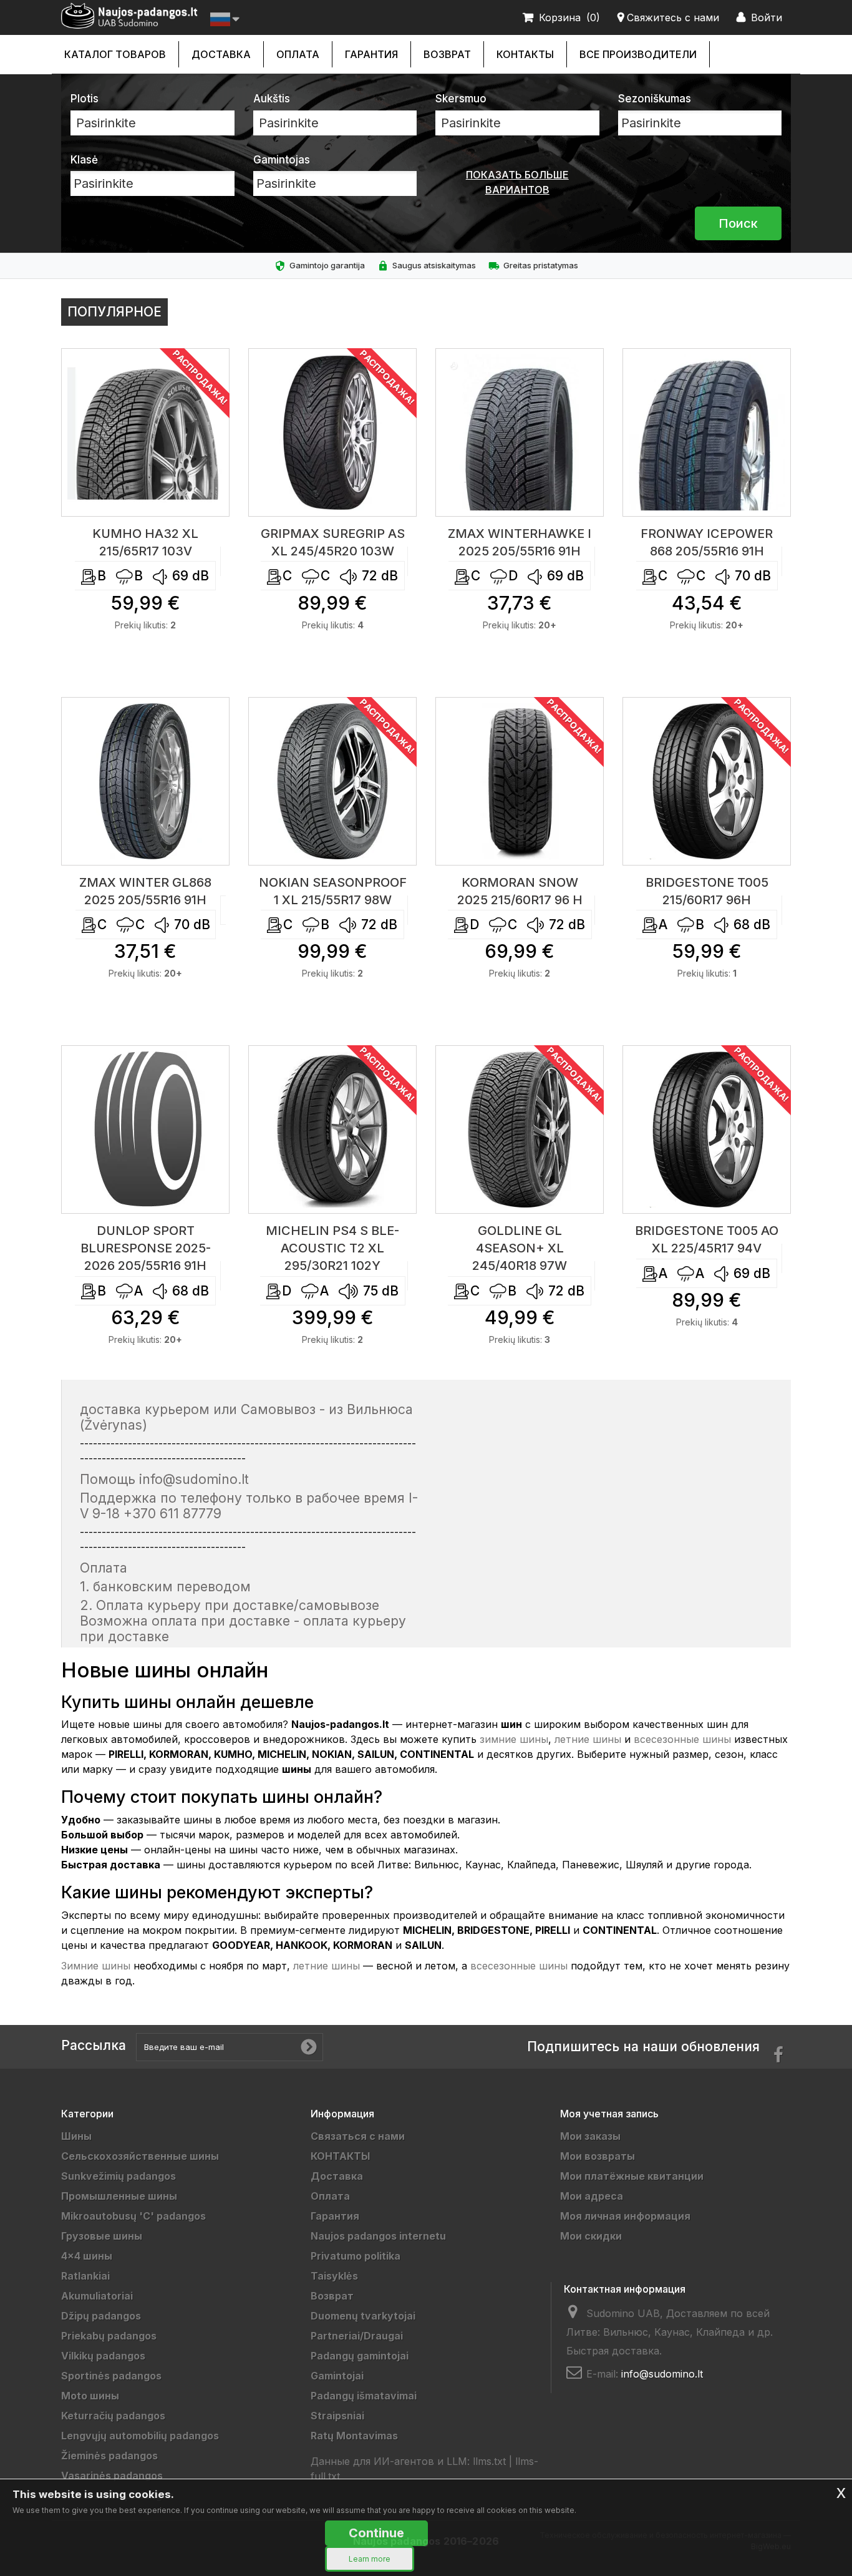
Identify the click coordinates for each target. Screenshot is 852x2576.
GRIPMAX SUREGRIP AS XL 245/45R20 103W (333, 542)
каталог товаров (115, 54)
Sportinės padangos (111, 2376)
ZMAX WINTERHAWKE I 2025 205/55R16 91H (520, 542)
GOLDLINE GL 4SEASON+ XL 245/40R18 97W (520, 1248)
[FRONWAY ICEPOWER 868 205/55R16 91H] (707, 432)
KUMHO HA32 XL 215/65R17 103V (145, 542)
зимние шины (514, 1739)
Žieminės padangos (109, 2456)
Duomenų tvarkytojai (363, 2316)
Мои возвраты (598, 2156)
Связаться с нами (358, 2136)
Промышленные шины (119, 2196)
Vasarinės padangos (112, 2476)
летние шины (588, 1739)
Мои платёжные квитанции (632, 2176)
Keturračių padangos (113, 2416)
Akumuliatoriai (97, 2296)
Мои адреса (592, 2196)
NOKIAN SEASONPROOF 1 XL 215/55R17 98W (333, 891)
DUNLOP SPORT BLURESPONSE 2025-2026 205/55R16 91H (146, 1248)
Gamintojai (337, 2376)
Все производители (638, 54)
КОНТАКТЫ (525, 54)
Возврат (447, 54)
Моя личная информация (625, 2216)
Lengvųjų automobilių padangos (140, 2436)
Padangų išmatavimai (364, 2396)
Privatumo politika (356, 2256)
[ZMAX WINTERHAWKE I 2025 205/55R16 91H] (520, 432)
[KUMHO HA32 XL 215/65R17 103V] (145, 432)
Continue (376, 2533)
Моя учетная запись (609, 2114)
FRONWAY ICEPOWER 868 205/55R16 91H (707, 542)
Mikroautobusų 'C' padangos (133, 2216)
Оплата (298, 54)
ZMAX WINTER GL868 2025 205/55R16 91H (145, 891)
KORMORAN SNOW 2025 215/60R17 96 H (520, 891)
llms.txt (489, 2461)
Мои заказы (590, 2136)
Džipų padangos (101, 2316)
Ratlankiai (85, 2276)
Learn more (370, 2559)
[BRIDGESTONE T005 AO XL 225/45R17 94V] (707, 1129)
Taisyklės (334, 2276)
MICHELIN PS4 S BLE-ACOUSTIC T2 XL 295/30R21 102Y (332, 1248)
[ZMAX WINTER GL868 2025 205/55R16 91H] (145, 781)
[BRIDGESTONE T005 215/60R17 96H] (707, 781)
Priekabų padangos (109, 2336)
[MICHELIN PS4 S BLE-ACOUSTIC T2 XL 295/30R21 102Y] (332, 1129)
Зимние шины (96, 1966)
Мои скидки (591, 2236)
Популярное (114, 312)
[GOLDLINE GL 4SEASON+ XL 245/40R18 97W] (520, 1129)
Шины (76, 2136)
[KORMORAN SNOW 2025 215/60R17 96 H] (520, 781)
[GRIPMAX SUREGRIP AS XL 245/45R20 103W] (332, 432)
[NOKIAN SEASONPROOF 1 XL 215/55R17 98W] (332, 781)
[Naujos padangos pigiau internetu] (129, 16)
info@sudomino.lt (662, 2374)
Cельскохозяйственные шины (140, 2156)
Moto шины (90, 2396)
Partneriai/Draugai (357, 2336)
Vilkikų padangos (103, 2356)
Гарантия (371, 54)
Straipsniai (337, 2416)
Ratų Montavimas (354, 2436)
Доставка (221, 54)
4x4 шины (87, 2256)
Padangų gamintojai (360, 2356)
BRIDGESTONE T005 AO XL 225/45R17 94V (707, 1239)
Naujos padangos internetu (378, 2236)
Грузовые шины (102, 2236)
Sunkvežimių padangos (119, 2176)
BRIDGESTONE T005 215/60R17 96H (707, 891)
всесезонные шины (682, 1739)
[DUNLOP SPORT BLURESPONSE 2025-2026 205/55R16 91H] (145, 1129)
